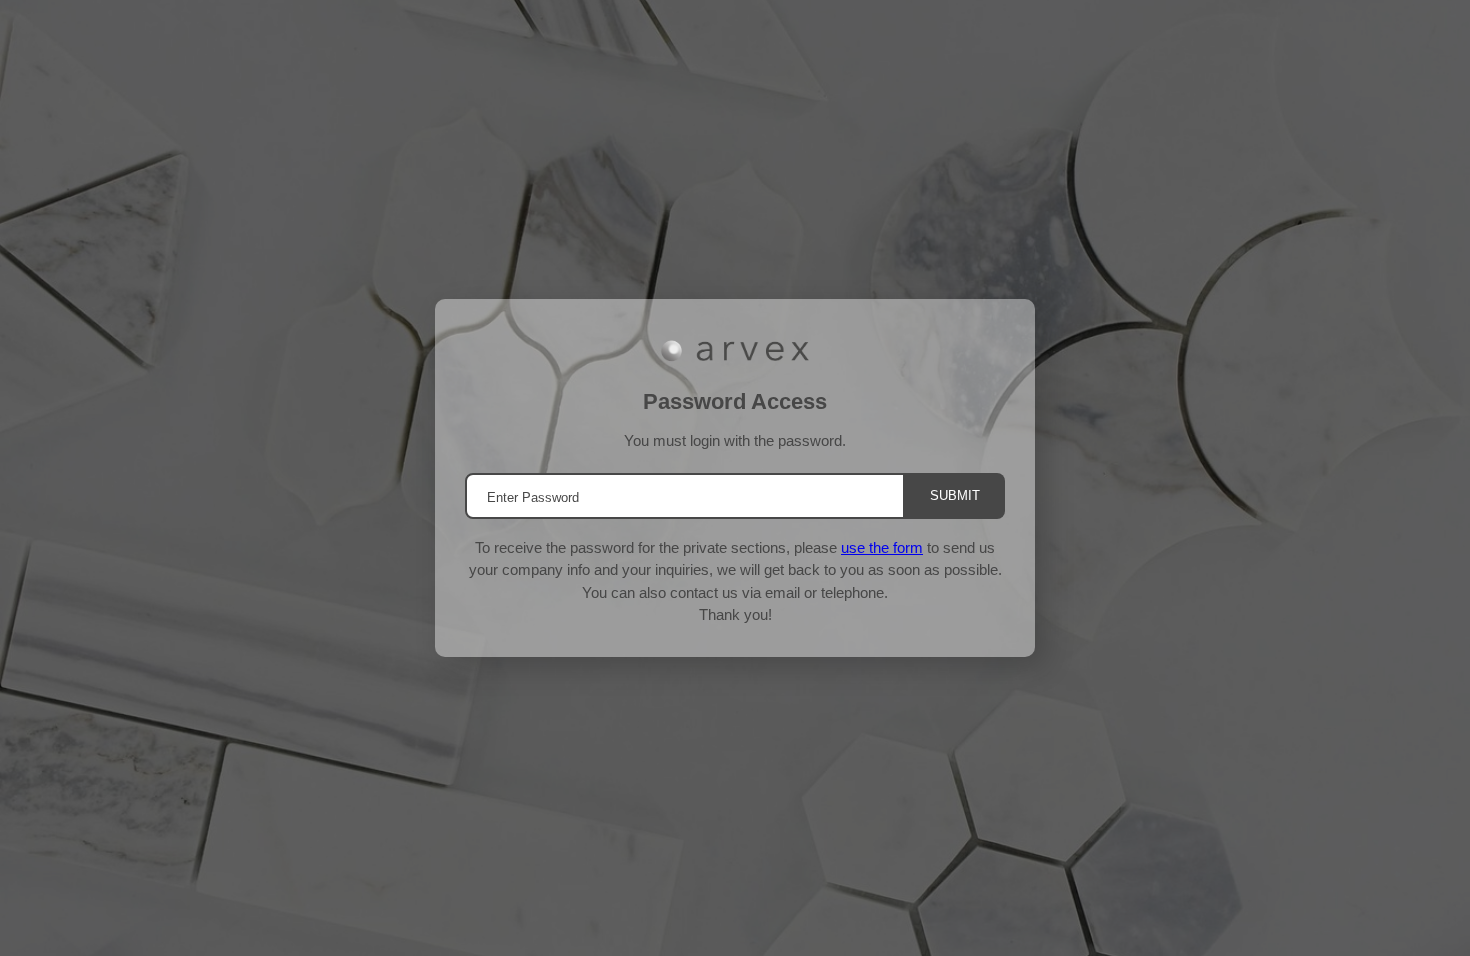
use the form (882, 547)
